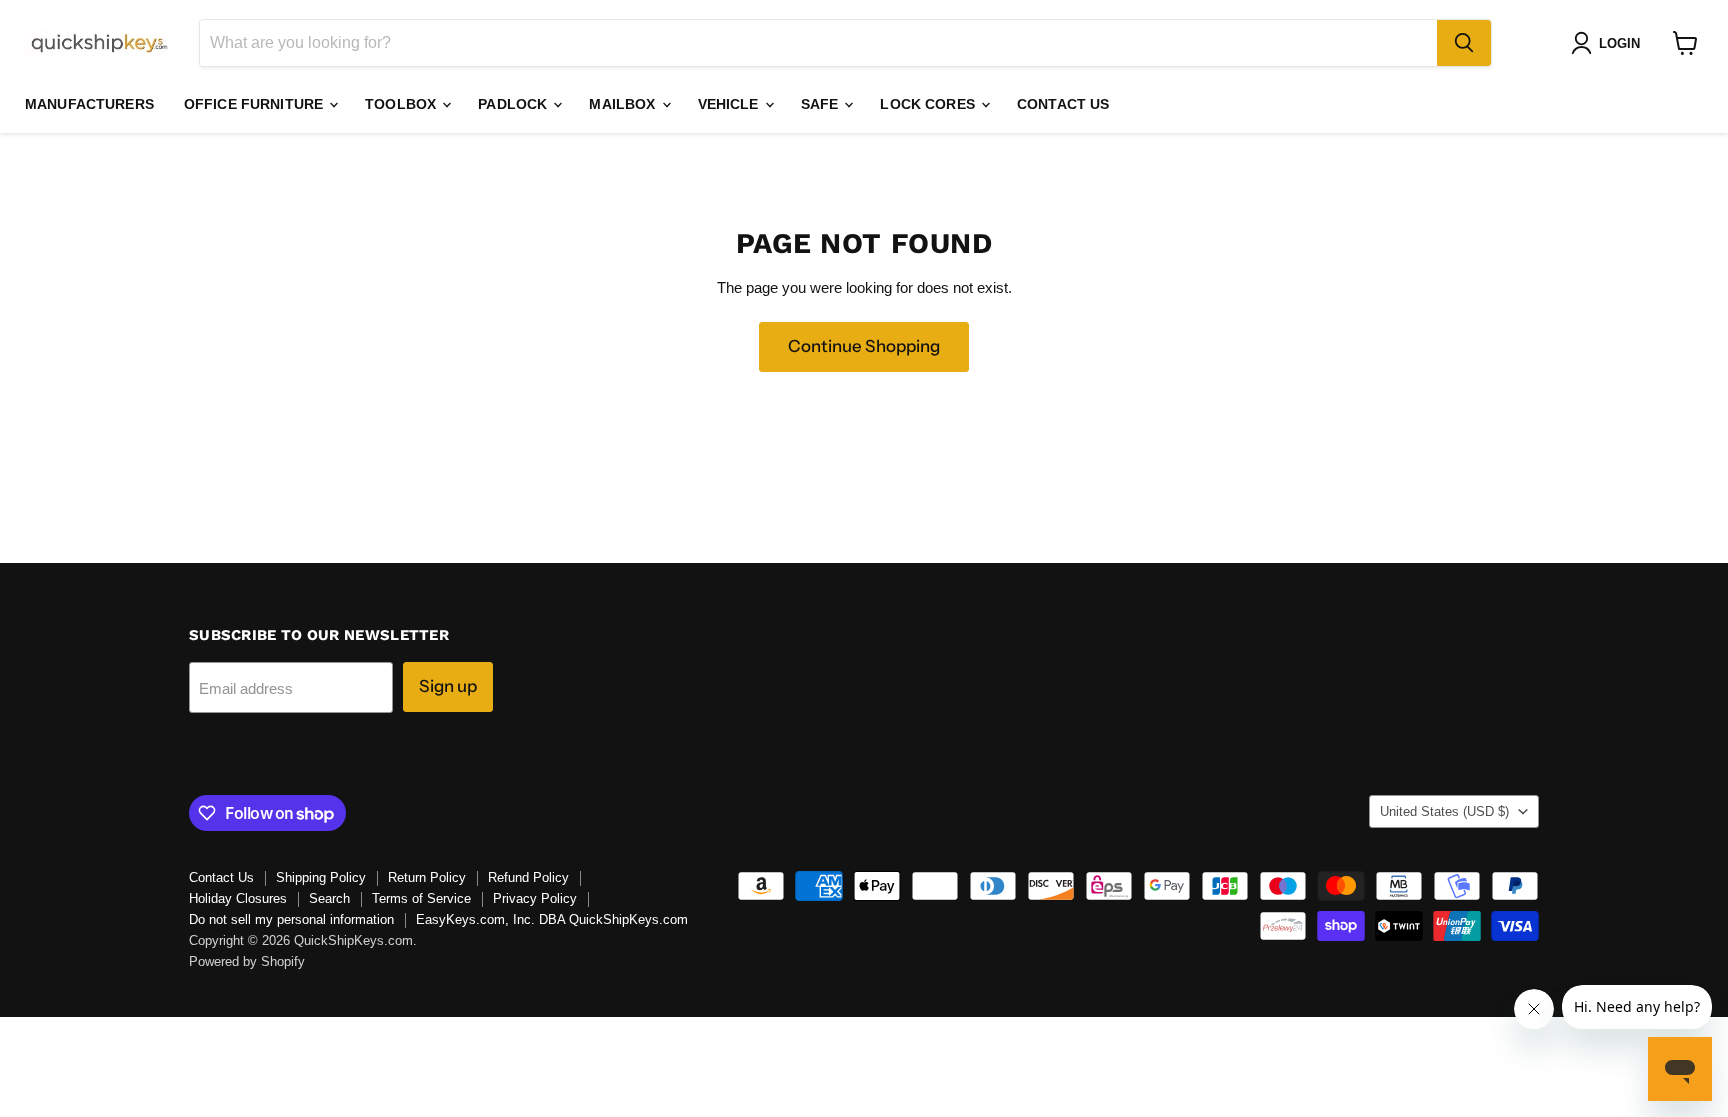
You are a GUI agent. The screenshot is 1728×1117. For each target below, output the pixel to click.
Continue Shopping (864, 346)
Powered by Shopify (247, 961)
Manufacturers (89, 104)
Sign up (448, 686)
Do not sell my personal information (291, 919)
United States (1444, 811)
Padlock (514, 104)
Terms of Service (421, 898)
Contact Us (1063, 104)
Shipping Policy (321, 877)
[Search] (1464, 43)
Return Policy (427, 877)
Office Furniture (255, 104)
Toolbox (402, 104)
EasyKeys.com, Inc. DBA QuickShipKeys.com (552, 919)
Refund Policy (528, 877)
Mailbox (624, 104)
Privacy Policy (535, 898)
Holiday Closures (238, 898)
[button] (1609, 43)
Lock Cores (929, 104)
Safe (822, 104)
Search (329, 898)
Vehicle (730, 104)
